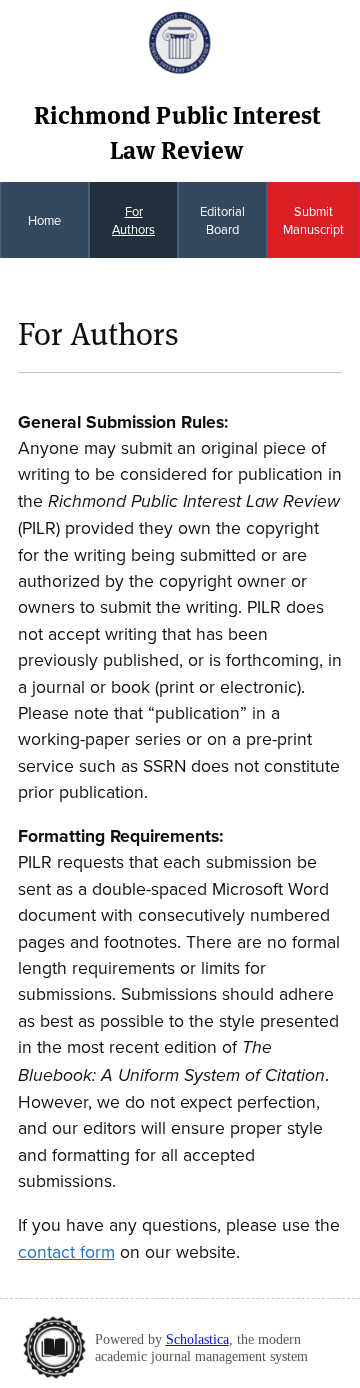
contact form (66, 1251)
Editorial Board (222, 220)
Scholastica (197, 1339)
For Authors (133, 220)
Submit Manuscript (313, 220)
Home (44, 220)
